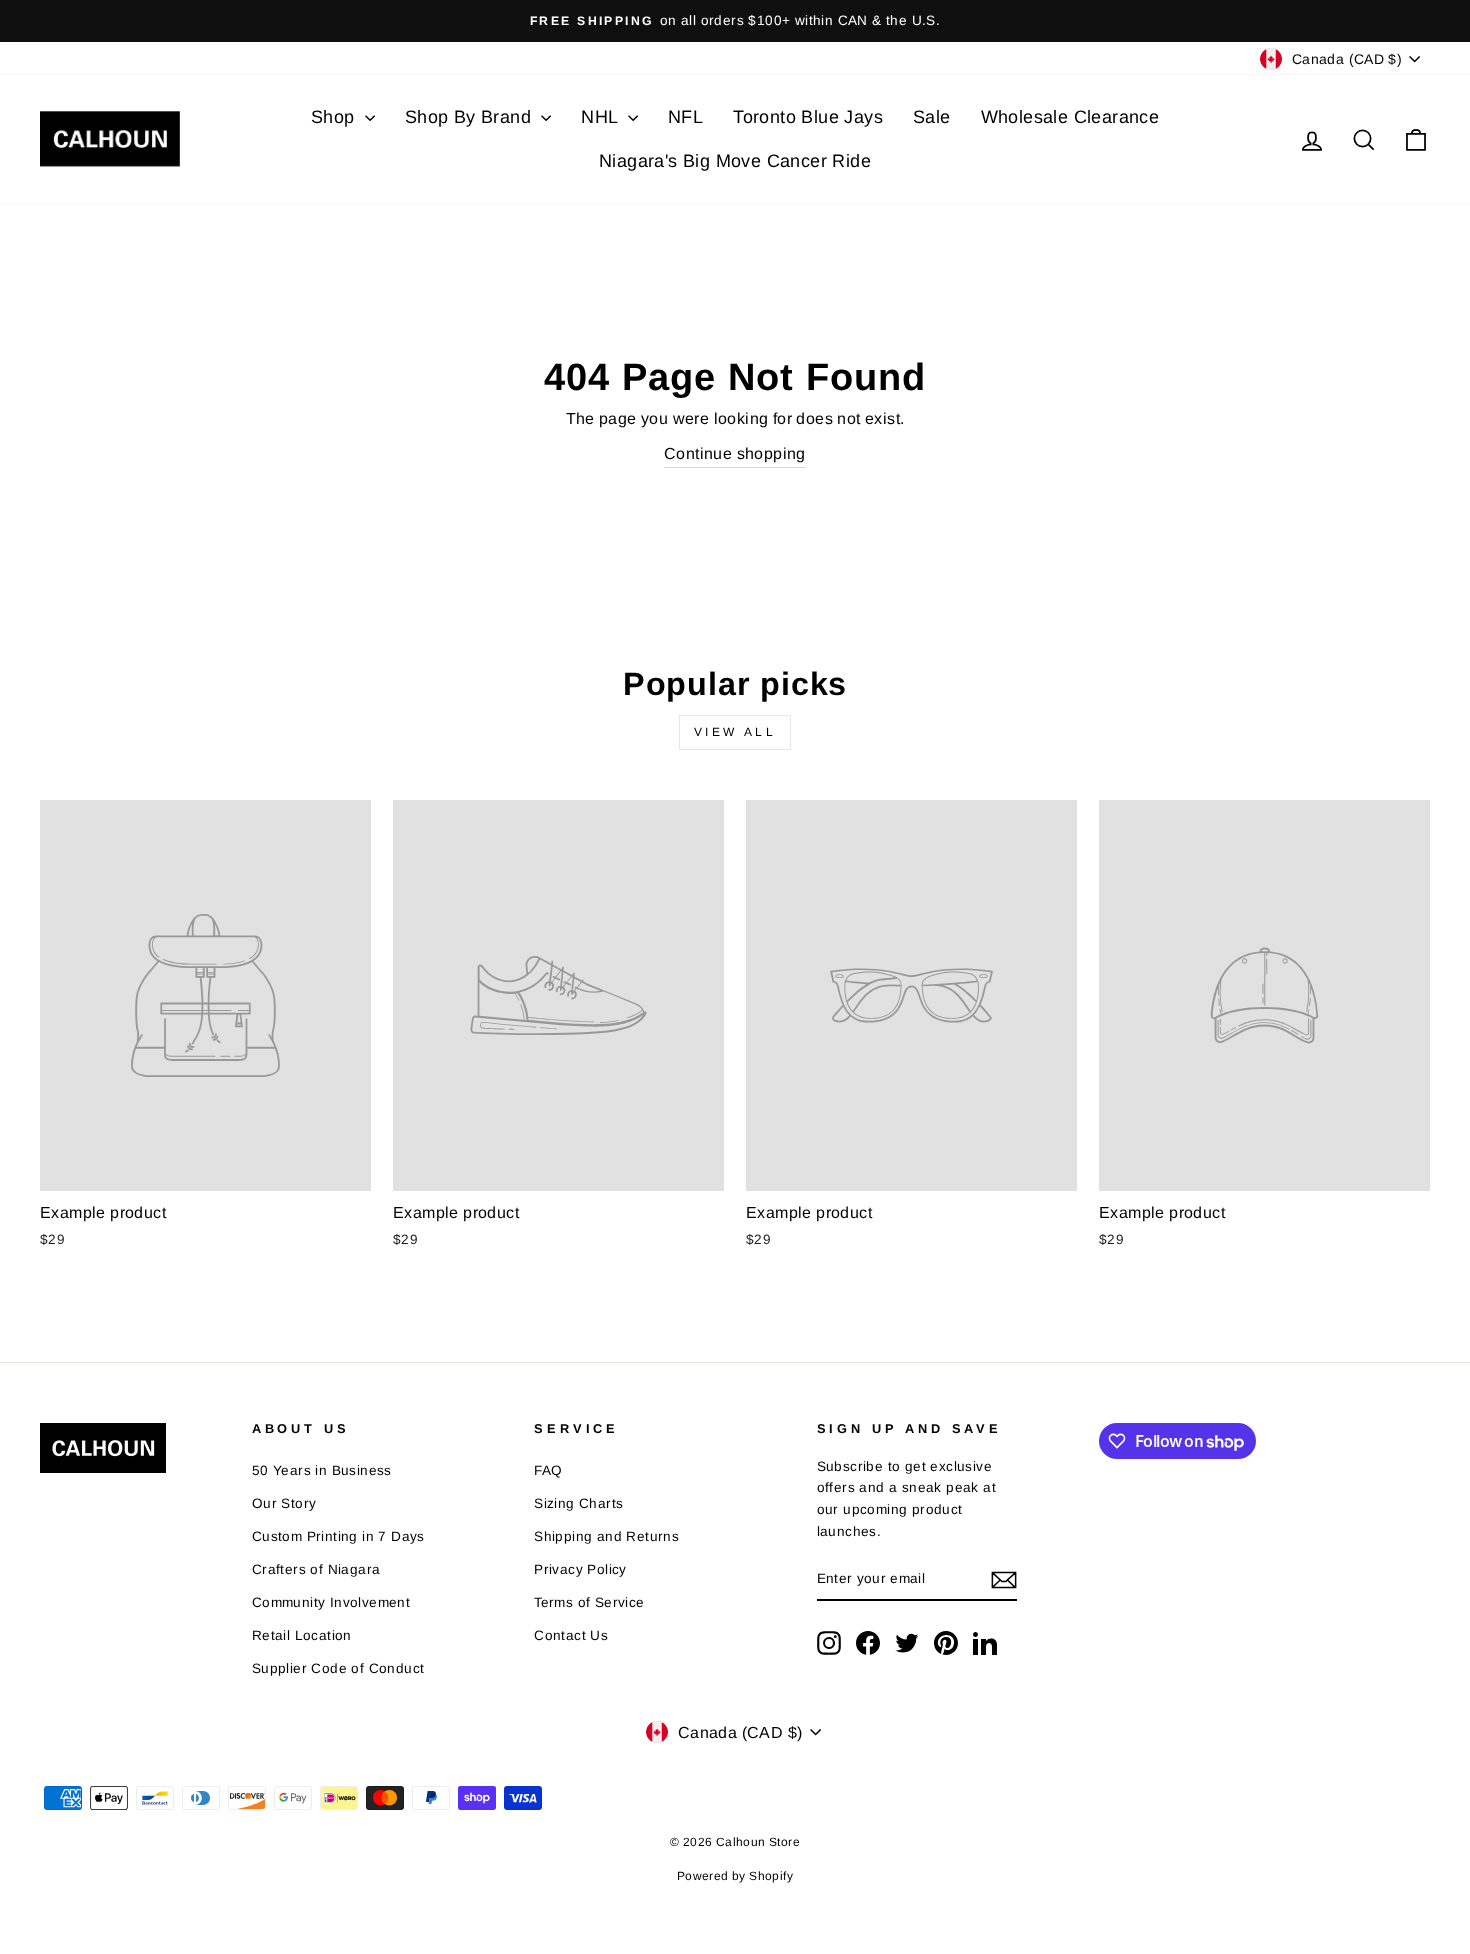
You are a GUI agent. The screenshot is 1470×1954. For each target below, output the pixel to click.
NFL (685, 117)
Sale (932, 117)
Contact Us (571, 1635)
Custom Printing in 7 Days (338, 1536)
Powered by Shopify (735, 1876)
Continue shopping (735, 453)
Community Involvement (331, 1602)
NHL (602, 117)
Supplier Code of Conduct (338, 1668)
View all (735, 732)
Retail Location (302, 1635)
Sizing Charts (578, 1503)
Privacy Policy (580, 1569)
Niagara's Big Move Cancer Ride (735, 161)
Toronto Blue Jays (808, 117)
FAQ (548, 1470)
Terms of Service (589, 1602)
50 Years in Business (322, 1470)
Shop (335, 117)
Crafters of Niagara (316, 1569)
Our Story (284, 1503)
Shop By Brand (471, 117)
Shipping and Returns (606, 1536)
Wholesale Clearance (1070, 117)
